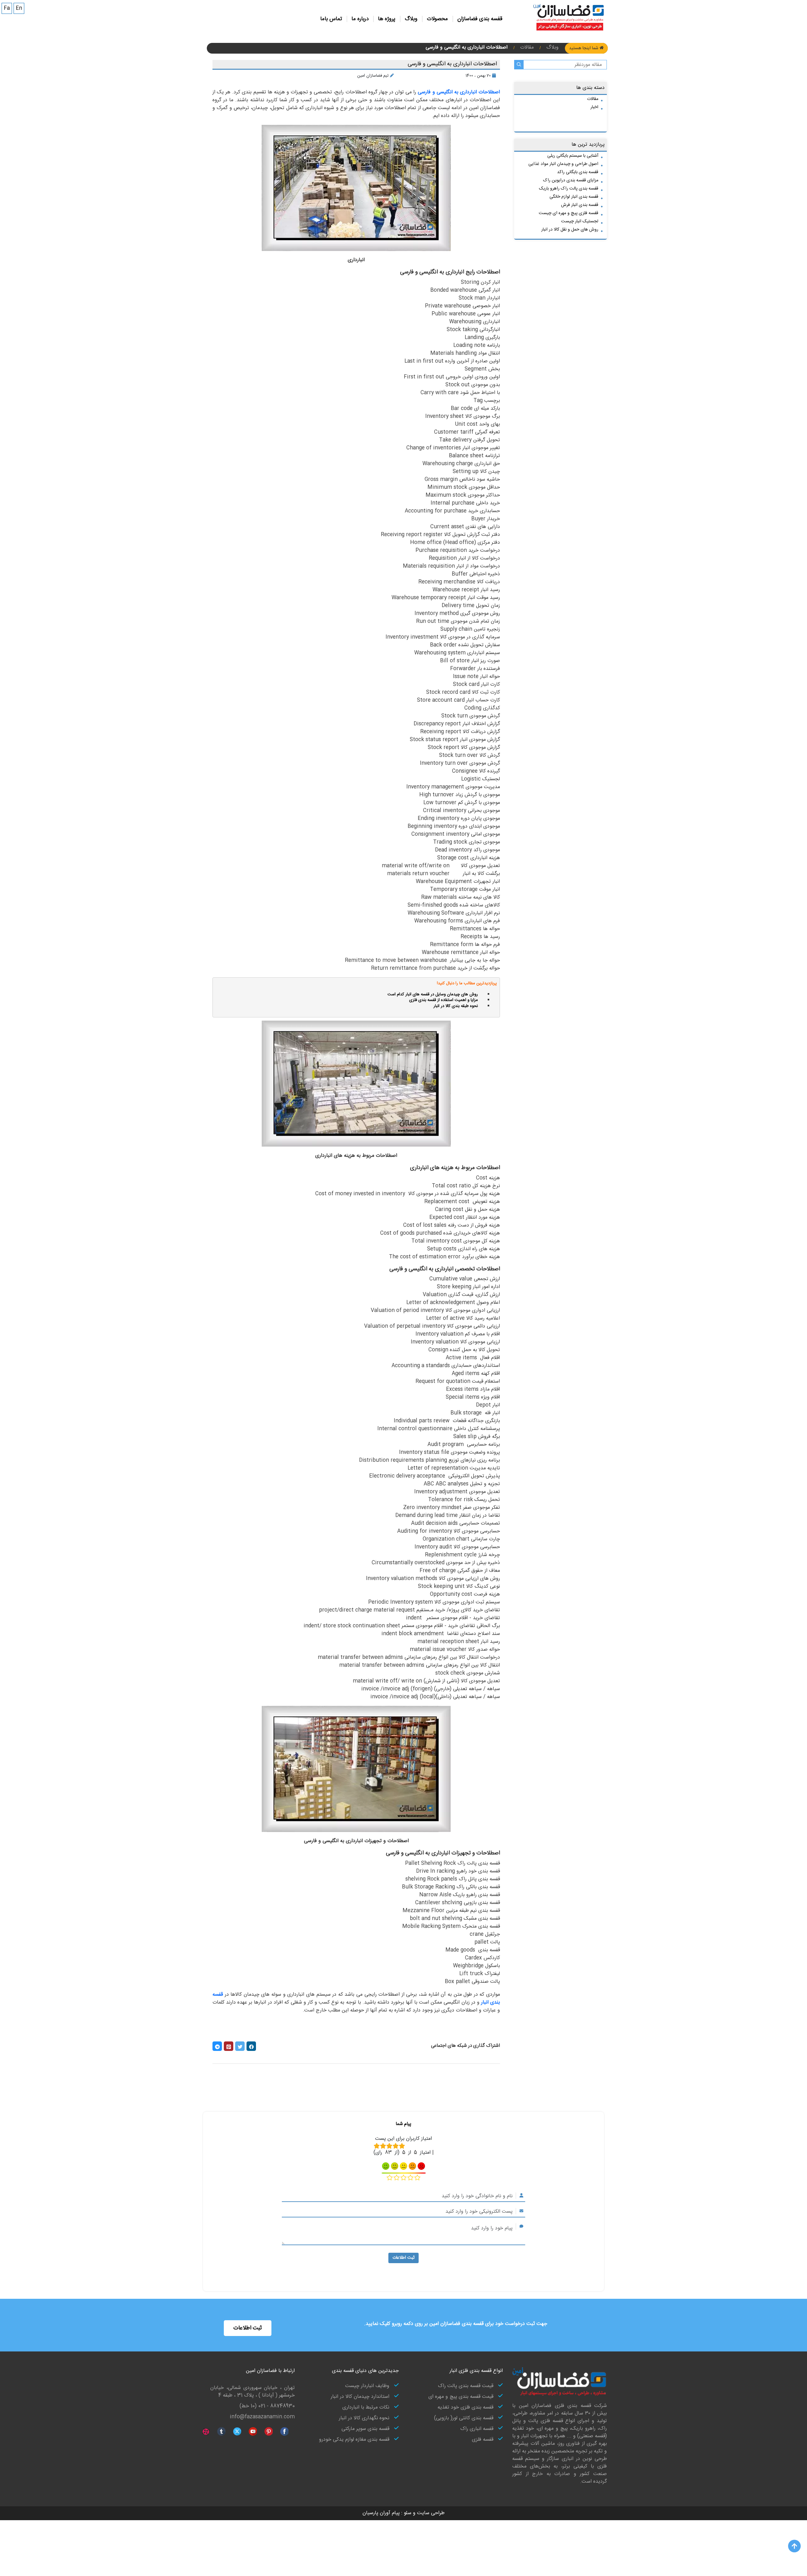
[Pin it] (229, 2046)
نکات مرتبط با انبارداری (366, 2408)
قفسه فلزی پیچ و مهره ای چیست (569, 213)
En (19, 8)
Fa (7, 8)
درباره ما (360, 19)
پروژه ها (387, 19)
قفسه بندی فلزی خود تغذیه (465, 2408)
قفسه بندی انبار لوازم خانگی (574, 197)
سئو (407, 2513)
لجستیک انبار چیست (580, 221)
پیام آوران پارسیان (381, 2513)
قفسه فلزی (483, 2440)
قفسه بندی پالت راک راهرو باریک (569, 189)
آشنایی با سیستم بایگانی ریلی (573, 156)
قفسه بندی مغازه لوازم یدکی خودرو (354, 2440)
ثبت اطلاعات (403, 2258)
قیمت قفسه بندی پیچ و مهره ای (461, 2397)
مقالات (593, 99)
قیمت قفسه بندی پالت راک (466, 2386)
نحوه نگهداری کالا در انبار (364, 2418)
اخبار (594, 107)
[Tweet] (240, 2046)
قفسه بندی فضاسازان (480, 19)
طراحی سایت (430, 2513)
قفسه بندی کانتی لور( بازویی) (464, 2418)
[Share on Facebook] (251, 2046)
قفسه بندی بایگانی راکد (578, 172)
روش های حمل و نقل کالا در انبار (570, 230)
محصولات (437, 19)
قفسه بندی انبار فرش (580, 205)
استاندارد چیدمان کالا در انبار (360, 2397)
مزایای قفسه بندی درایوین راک (571, 180)
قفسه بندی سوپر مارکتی (365, 2429)
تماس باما (331, 19)
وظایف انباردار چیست (367, 2386)
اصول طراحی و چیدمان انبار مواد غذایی (563, 164)
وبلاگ (411, 19)
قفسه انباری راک (477, 2429)
